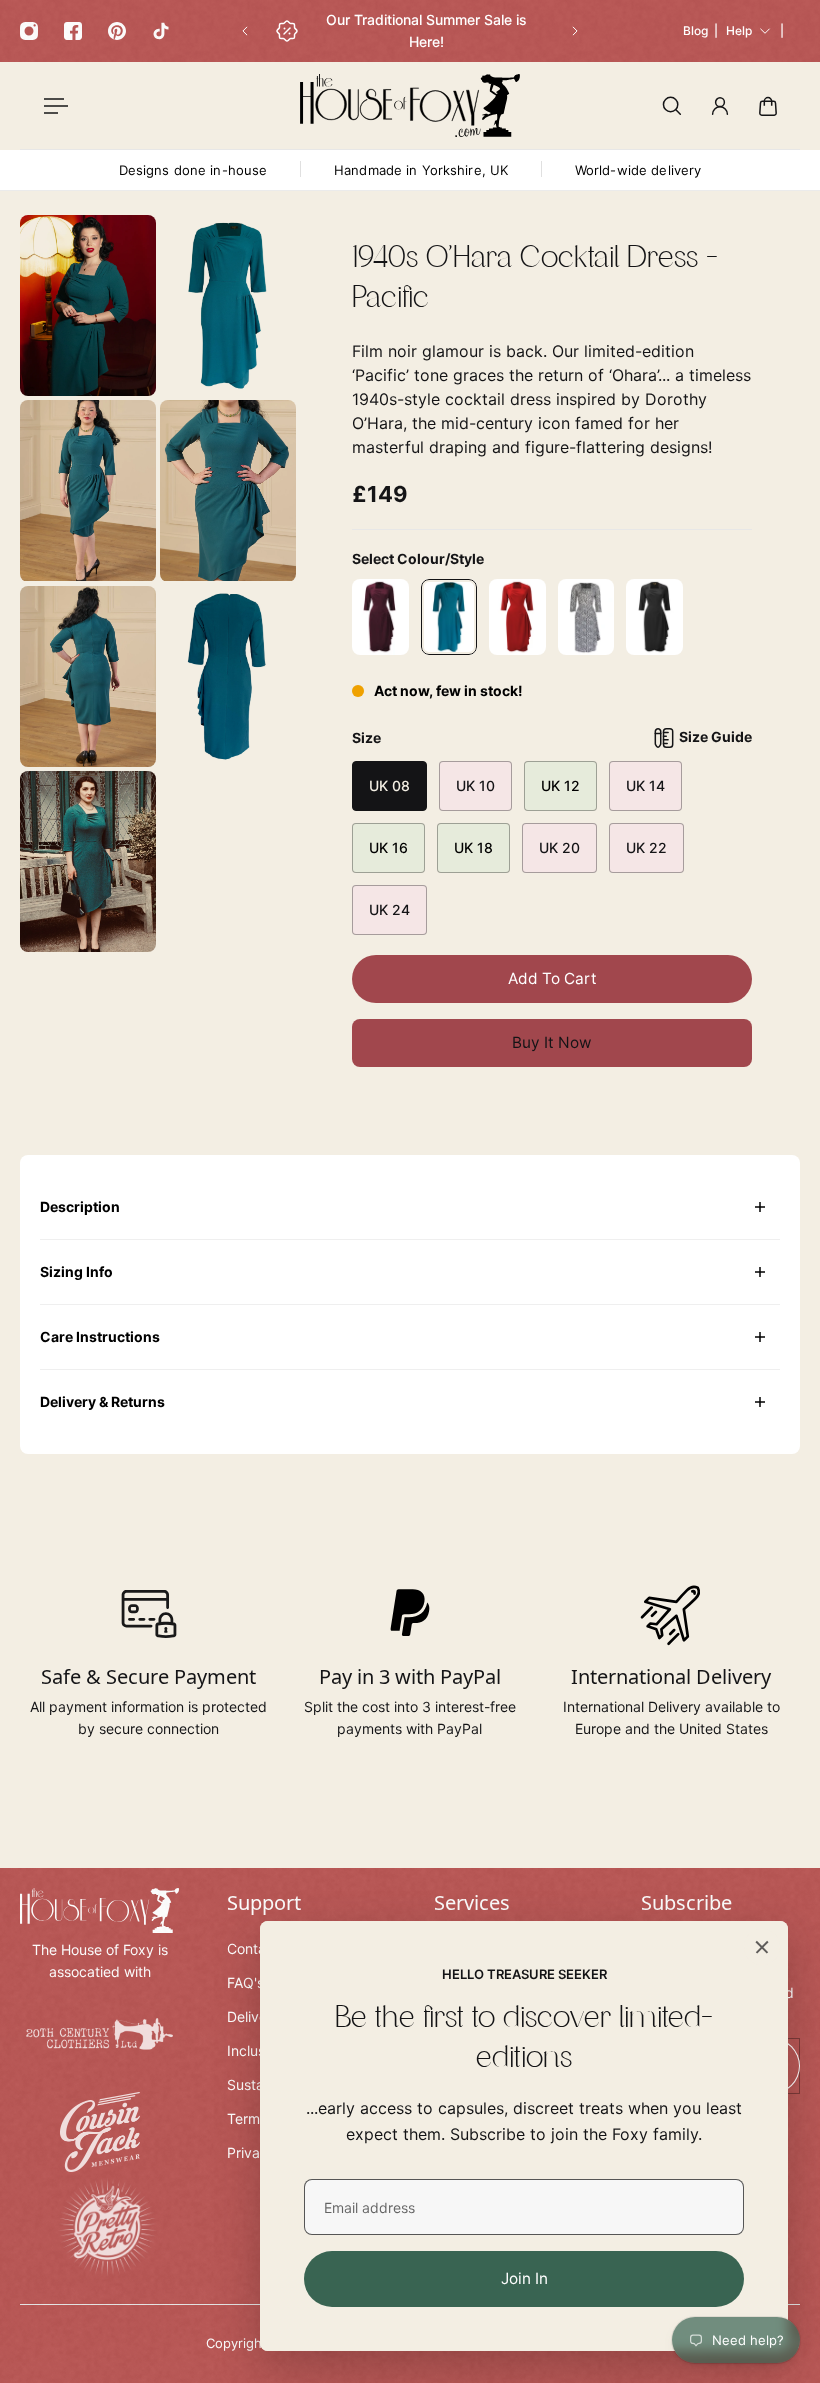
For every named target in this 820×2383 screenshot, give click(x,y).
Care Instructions (100, 1336)
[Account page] (720, 106)
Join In (524, 2278)
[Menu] (52, 106)
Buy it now (552, 1042)
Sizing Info (76, 1271)
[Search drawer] (672, 106)
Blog (695, 30)
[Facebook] (73, 31)
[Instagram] (29, 31)
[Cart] (768, 106)
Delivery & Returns (102, 1401)
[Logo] (410, 105)
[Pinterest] (117, 31)
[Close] (762, 1947)
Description (80, 1206)
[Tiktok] (161, 31)
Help (739, 30)
